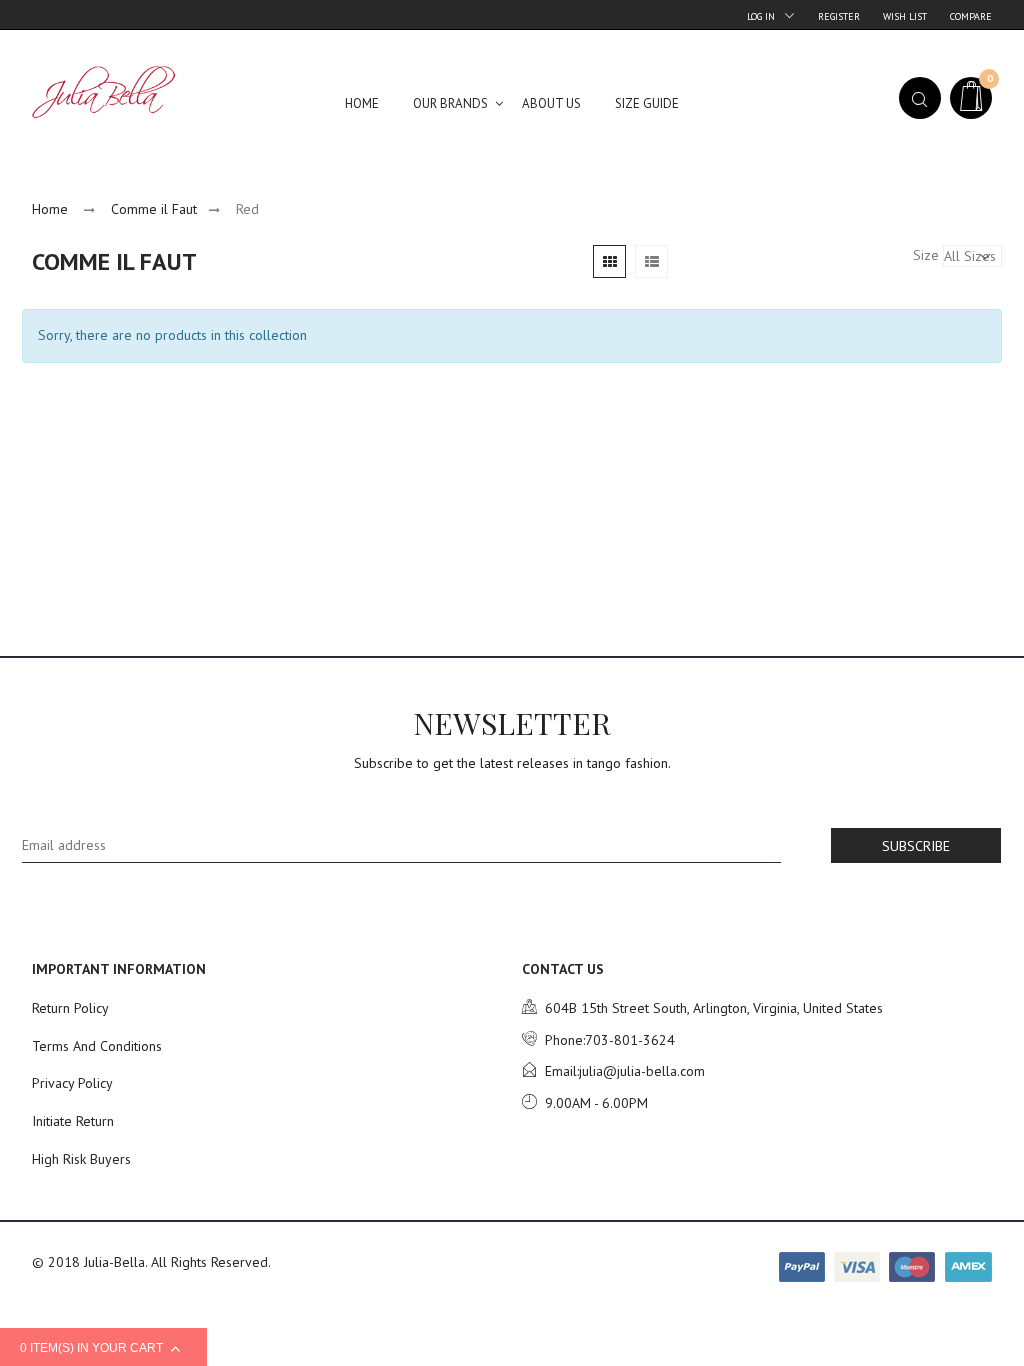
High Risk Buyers (81, 1159)
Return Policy (70, 1008)
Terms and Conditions (97, 1046)
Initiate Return (73, 1121)
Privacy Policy (72, 1083)
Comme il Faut (154, 209)
